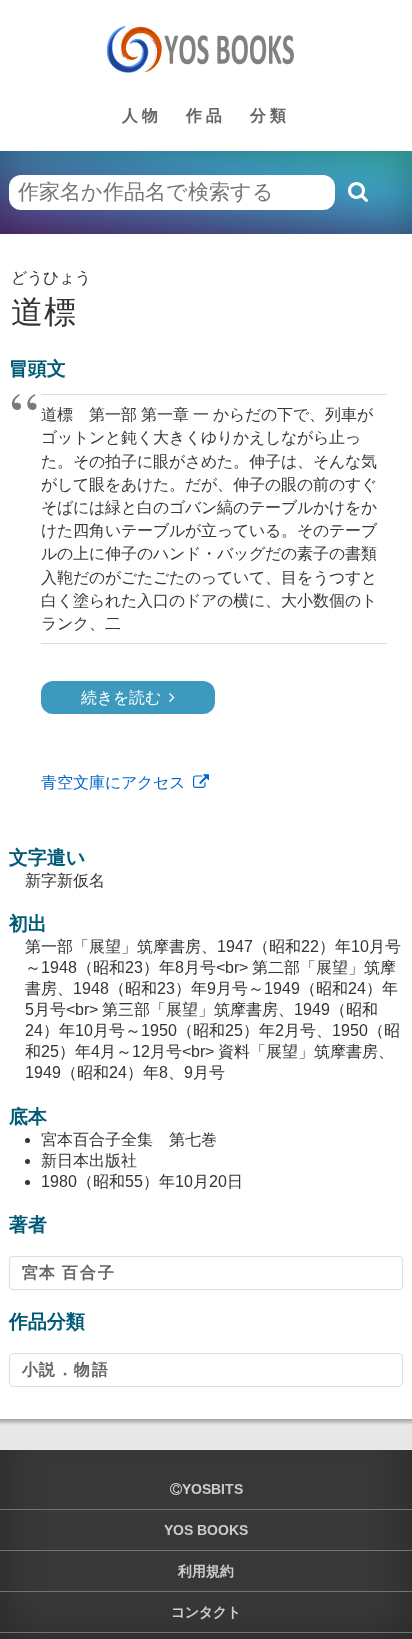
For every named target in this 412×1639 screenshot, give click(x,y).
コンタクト (206, 1612)
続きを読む (121, 697)
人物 (142, 115)
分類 (270, 115)
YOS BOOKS (206, 1530)
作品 (206, 115)
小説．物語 (66, 1369)
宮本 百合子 (69, 1272)
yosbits (212, 1489)
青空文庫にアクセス (113, 782)
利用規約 (206, 1571)
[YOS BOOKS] (206, 49)
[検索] (357, 192)
